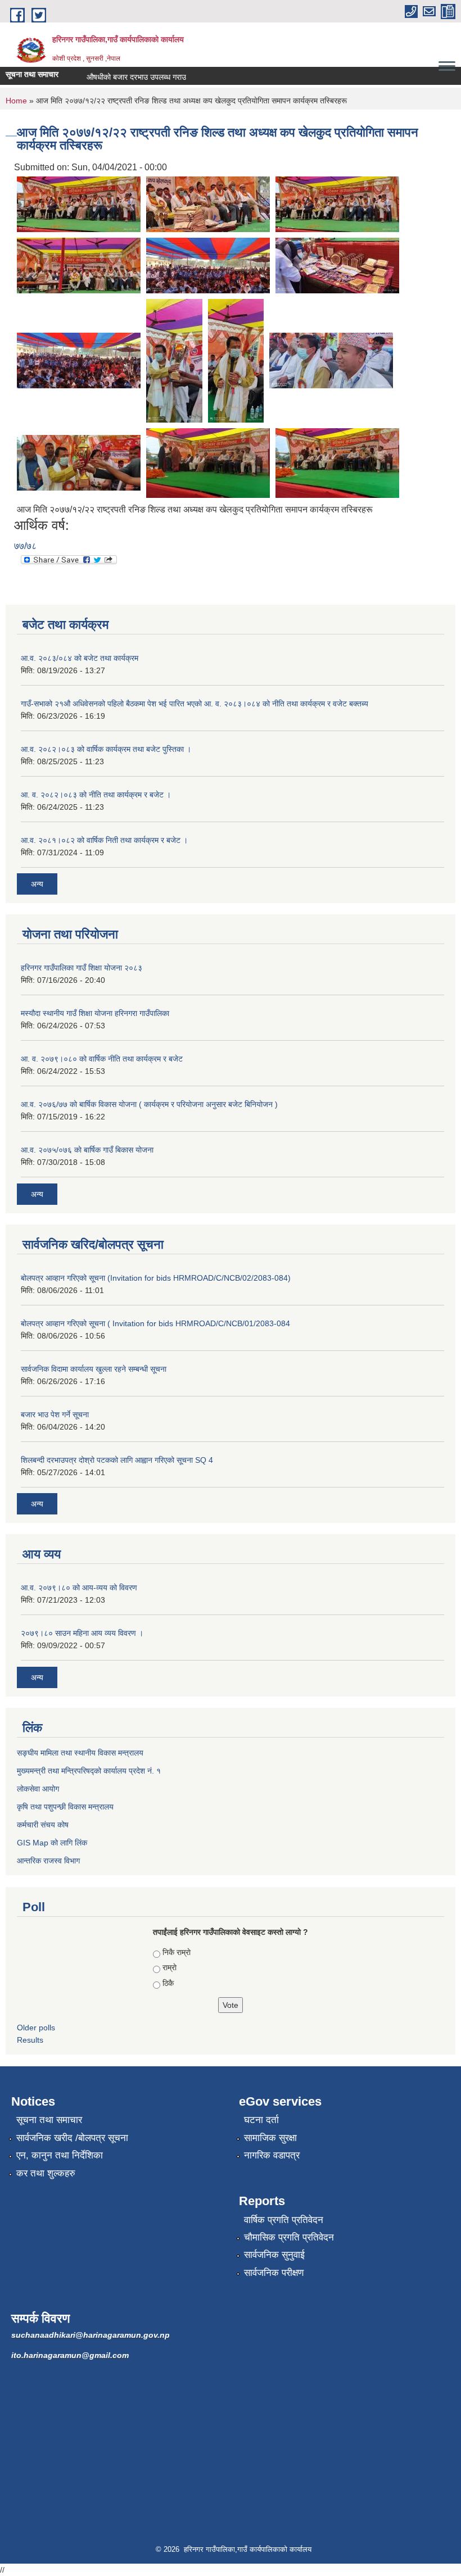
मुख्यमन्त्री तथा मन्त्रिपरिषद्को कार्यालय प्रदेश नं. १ (89, 1771)
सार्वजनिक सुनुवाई (274, 2255)
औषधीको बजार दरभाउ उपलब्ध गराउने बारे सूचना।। (142, 77)
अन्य (37, 884)
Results (30, 2040)
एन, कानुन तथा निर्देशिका (60, 2155)
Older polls (36, 2028)
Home (16, 101)
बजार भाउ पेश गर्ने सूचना (55, 1414)
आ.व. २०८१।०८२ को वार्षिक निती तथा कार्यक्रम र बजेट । (104, 840)
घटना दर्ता (261, 2120)
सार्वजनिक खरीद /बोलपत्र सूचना (72, 2138)
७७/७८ (25, 546)
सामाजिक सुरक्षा (270, 2138)
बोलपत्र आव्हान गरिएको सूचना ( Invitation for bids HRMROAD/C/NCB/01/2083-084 (155, 1323)
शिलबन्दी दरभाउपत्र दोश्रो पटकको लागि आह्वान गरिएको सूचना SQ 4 (117, 1460)
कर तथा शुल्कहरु (46, 2173)
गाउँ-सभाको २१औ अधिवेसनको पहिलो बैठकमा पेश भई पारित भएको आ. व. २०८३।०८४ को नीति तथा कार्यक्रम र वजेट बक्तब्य (195, 704)
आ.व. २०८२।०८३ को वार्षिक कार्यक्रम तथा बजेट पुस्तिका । (106, 749)
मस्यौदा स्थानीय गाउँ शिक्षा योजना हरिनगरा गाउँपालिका (95, 1013)
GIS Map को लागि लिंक (52, 1843)
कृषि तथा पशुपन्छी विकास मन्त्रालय (65, 1807)
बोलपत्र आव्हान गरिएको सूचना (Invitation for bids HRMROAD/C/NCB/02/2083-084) (156, 1278)
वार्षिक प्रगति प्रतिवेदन (284, 2220)
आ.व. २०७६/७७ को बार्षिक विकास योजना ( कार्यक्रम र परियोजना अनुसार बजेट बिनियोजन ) (149, 1104)
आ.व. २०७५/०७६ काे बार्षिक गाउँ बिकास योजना (87, 1150)
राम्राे (170, 1967)
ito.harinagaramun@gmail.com (70, 2355)
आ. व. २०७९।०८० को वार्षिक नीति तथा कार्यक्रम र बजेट (102, 1059)
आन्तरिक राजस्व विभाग (48, 1861)
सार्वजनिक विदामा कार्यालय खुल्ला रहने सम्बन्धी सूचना (94, 1369)
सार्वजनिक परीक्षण (274, 2273)
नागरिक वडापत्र (272, 2155)
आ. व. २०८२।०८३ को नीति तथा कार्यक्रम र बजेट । (96, 795)
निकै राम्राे (177, 1952)
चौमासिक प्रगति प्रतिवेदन (289, 2237)
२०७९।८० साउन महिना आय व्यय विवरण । (82, 1633)
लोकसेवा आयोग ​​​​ (39, 1789)
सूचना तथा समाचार (49, 2120)
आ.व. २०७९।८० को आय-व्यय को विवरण (79, 1588)
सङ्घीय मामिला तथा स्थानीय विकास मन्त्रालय (80, 1753)
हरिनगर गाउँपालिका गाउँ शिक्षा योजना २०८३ (82, 968)
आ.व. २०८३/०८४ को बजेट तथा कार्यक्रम (80, 658)
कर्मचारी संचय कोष (43, 1825)
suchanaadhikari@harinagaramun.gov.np (91, 2335)
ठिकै (168, 1983)
